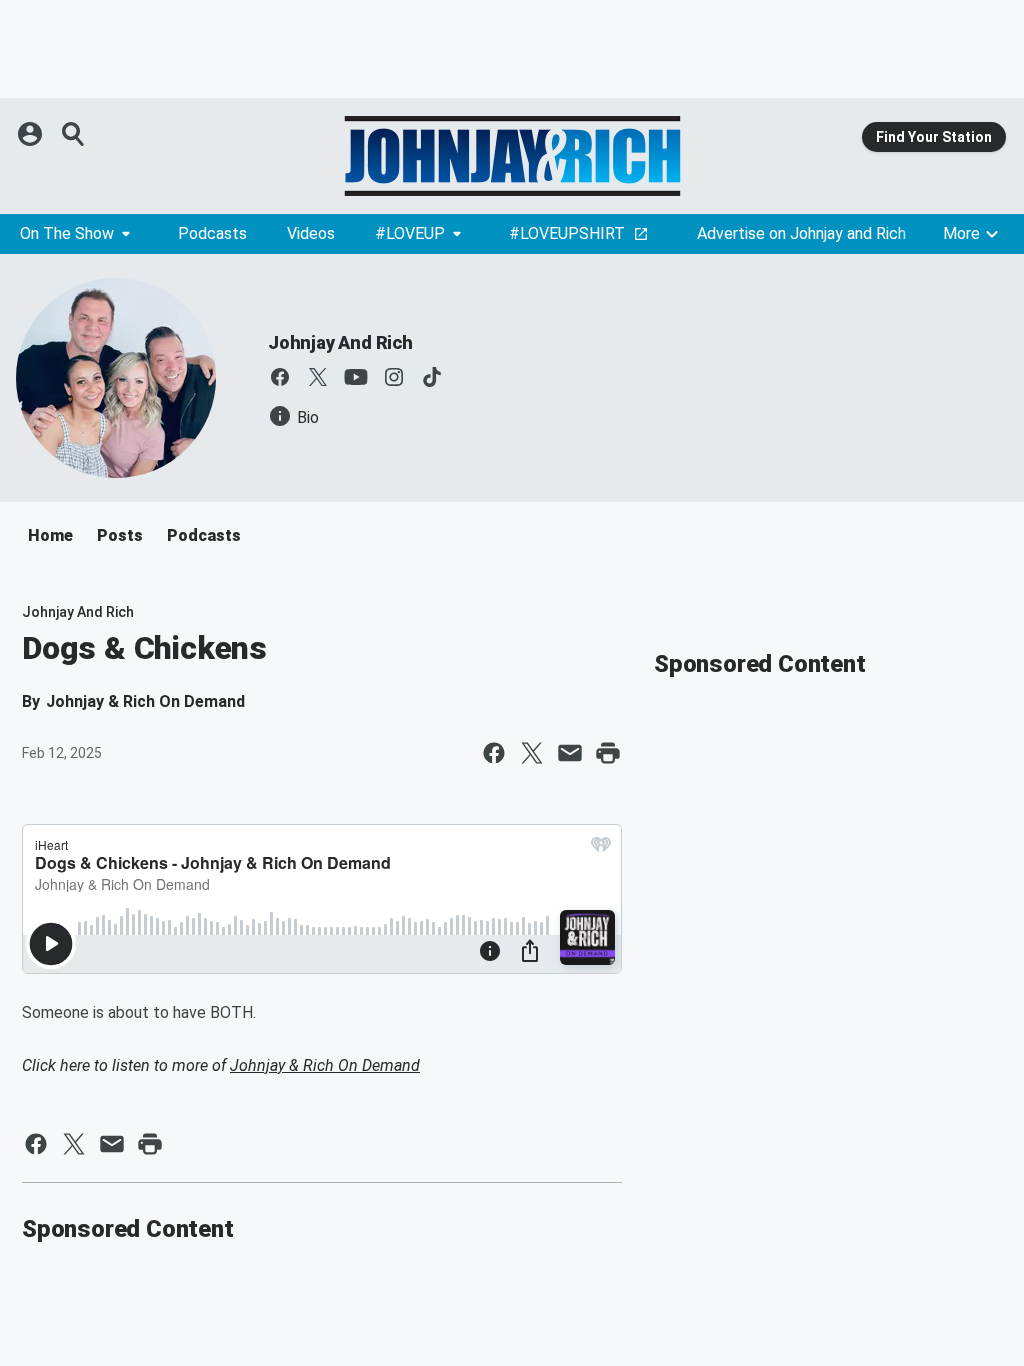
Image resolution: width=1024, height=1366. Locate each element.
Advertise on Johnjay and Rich (801, 233)
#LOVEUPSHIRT (567, 233)
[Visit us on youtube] (356, 377)
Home (50, 535)
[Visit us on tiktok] (432, 377)
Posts (120, 535)
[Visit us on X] (318, 377)
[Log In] (32, 134)
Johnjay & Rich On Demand (325, 1065)
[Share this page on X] (532, 753)
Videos (311, 233)
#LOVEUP (410, 233)
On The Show (67, 233)
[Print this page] (608, 753)
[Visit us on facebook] (280, 377)
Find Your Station (934, 137)
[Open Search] (74, 134)
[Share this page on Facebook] (494, 753)
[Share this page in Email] (570, 753)
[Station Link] (512, 156)
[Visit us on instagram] (394, 377)
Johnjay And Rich (340, 342)
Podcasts (212, 233)
